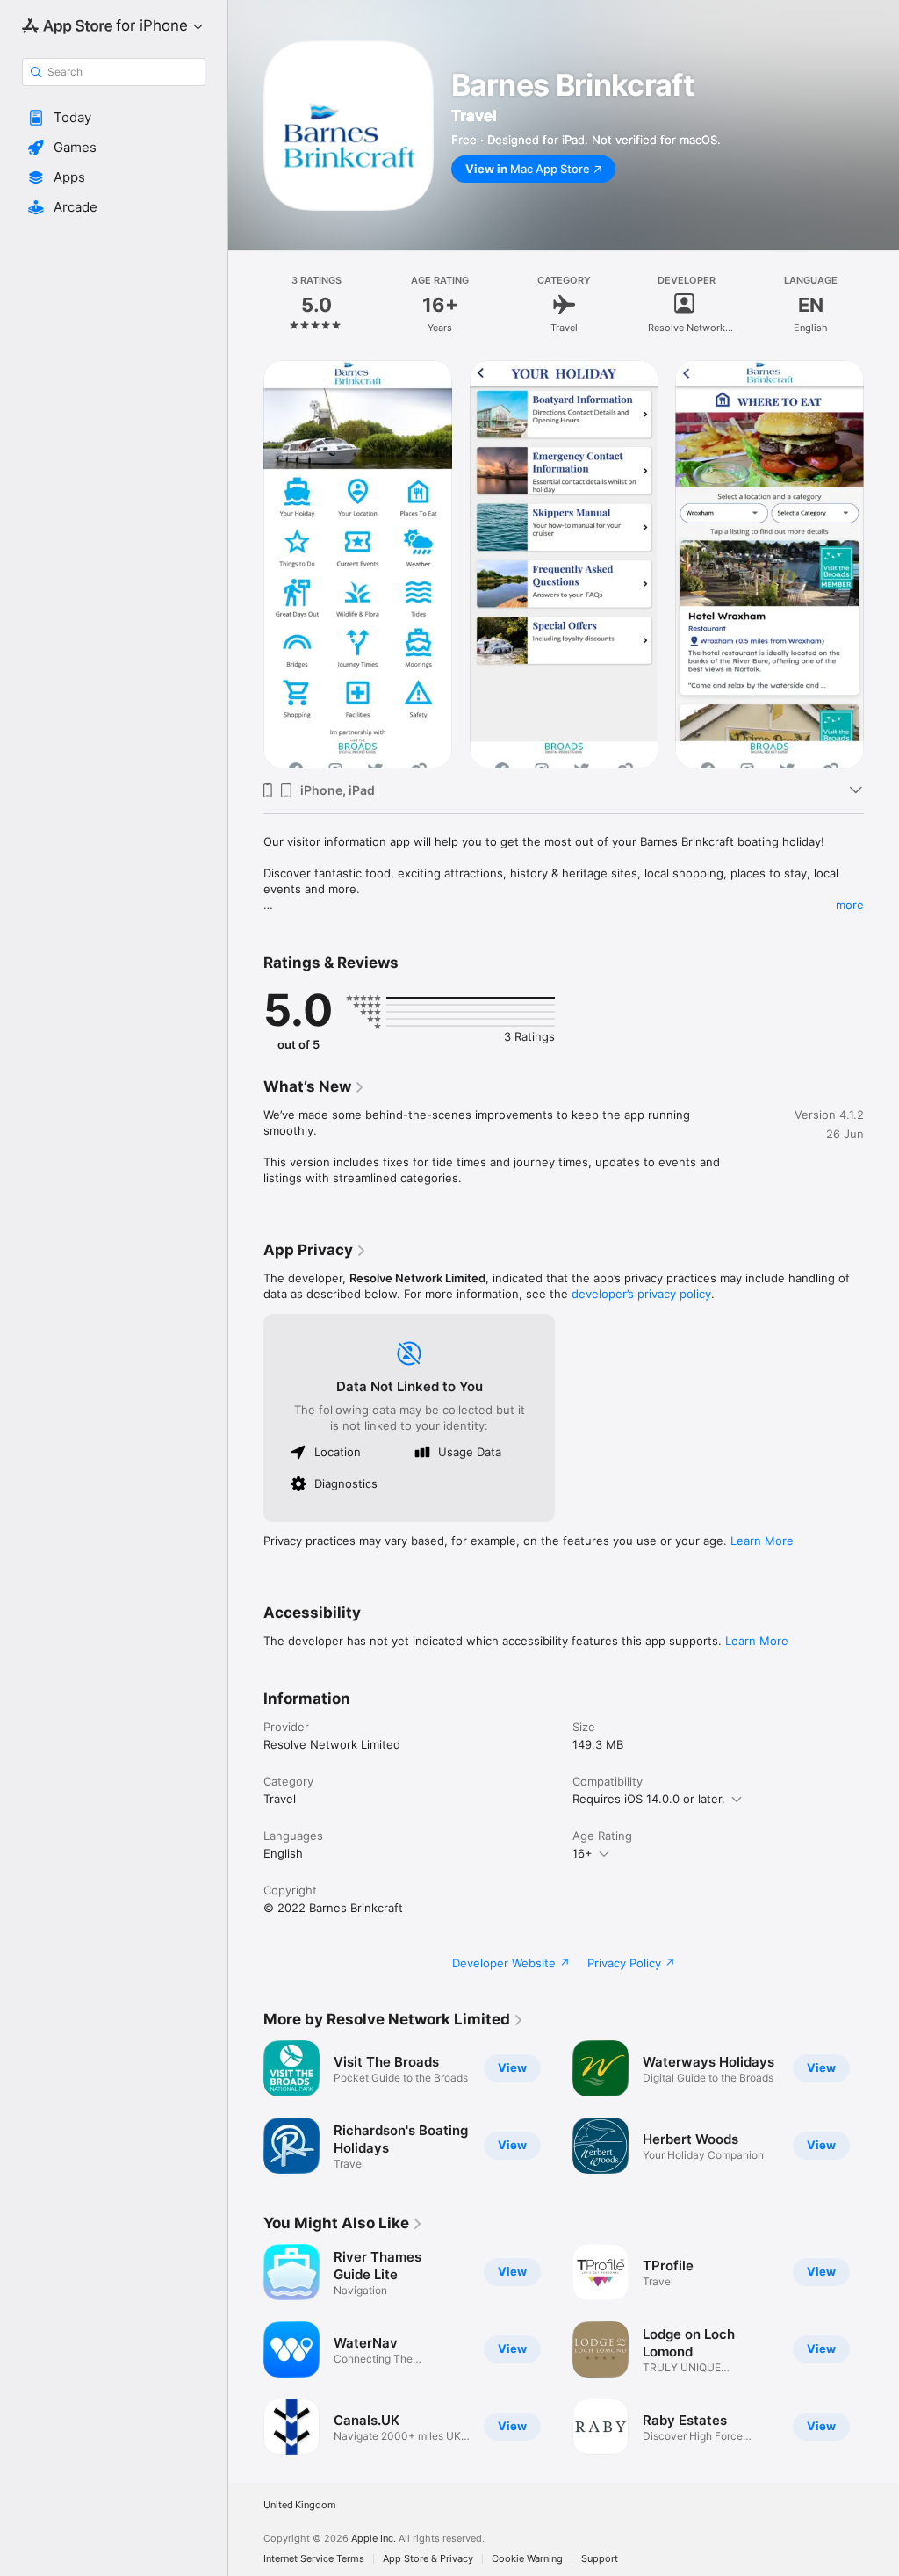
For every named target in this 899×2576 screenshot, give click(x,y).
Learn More (762, 1541)
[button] (114, 118)
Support (600, 2559)
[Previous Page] (246, 305)
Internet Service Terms (314, 2559)
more (850, 905)
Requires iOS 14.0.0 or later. (649, 1799)
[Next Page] (881, 305)
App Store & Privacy (428, 2559)
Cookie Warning (527, 2559)
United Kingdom (300, 2505)
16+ (583, 1853)
